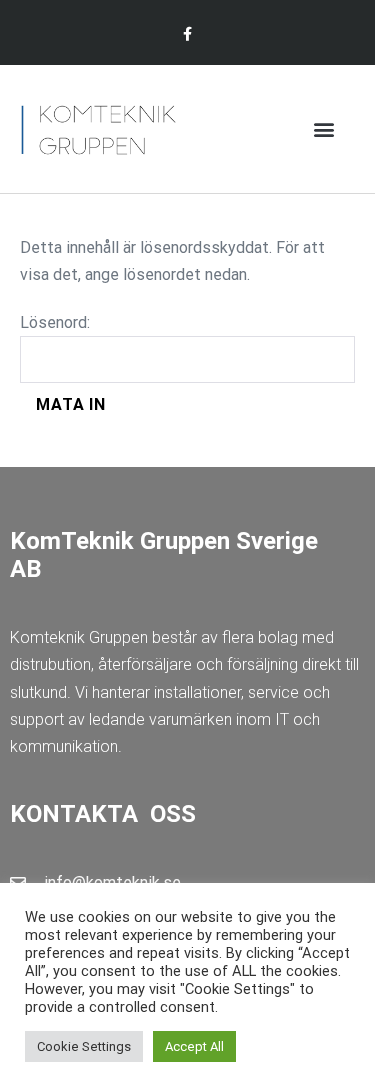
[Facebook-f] (187, 34)
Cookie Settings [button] (84, 1046)
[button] (323, 129)
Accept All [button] (194, 1046)
